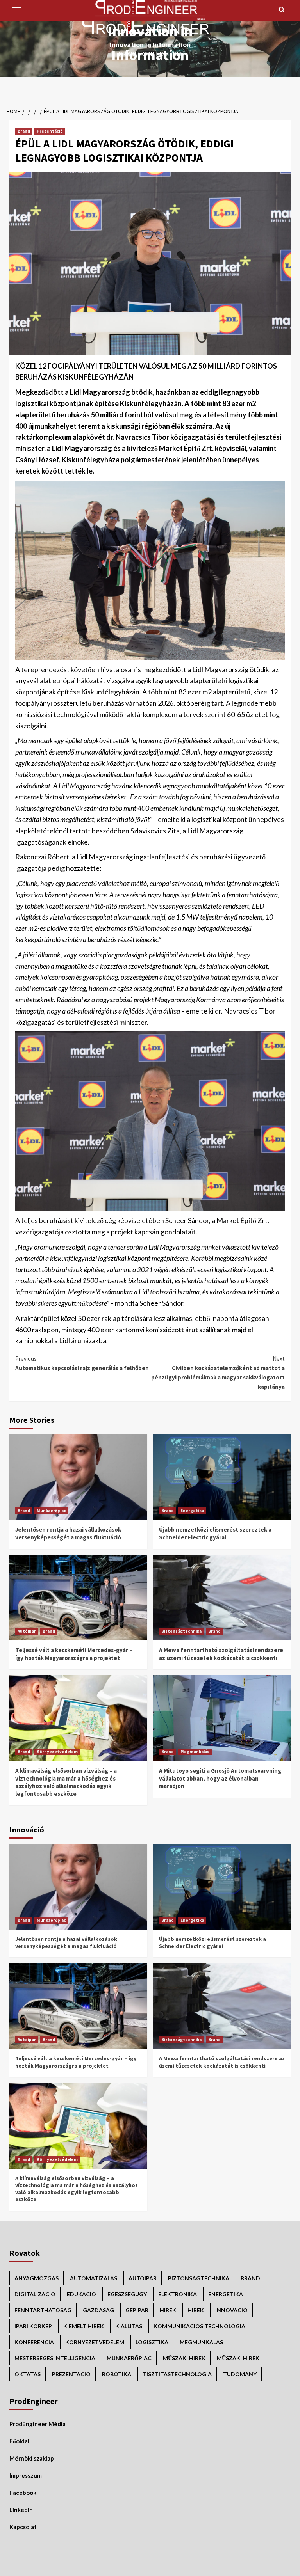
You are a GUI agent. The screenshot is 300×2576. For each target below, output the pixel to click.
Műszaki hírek (238, 2358)
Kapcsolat (23, 2527)
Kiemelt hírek (84, 2326)
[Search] (282, 10)
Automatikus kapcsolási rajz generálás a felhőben (82, 1363)
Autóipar (27, 1631)
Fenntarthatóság (43, 2310)
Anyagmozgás (37, 2278)
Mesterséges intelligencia (55, 2358)
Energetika (192, 1511)
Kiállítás (129, 2326)
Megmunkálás (195, 1752)
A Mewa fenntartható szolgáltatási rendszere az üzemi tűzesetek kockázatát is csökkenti (221, 1654)
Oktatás (28, 2374)
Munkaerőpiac (51, 1511)
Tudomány (240, 2374)
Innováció (231, 2310)
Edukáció (81, 2294)
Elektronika (178, 2294)
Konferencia (34, 2342)
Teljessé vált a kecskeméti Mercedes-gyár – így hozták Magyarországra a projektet (74, 1654)
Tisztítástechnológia (177, 2374)
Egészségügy (127, 2294)
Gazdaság (98, 2310)
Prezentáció (50, 131)
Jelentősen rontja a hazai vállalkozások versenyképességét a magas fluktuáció (68, 1533)
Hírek (196, 2310)
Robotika (117, 2374)
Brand (24, 131)
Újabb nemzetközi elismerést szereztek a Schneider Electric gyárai (215, 1533)
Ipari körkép (33, 2326)
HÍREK (168, 2310)
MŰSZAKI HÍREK (184, 2358)
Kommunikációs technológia (199, 2326)
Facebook (23, 2493)
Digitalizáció (35, 2294)
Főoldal (19, 2441)
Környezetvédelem (57, 1752)
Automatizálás (94, 2278)
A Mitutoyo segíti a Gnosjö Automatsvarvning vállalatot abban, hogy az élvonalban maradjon (220, 1778)
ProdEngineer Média (37, 2424)
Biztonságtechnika (181, 1631)
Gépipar (137, 2310)
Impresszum (26, 2475)
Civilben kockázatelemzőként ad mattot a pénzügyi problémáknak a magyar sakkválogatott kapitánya (218, 1373)
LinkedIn (21, 2510)
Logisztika (152, 2342)
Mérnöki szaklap (32, 2458)
